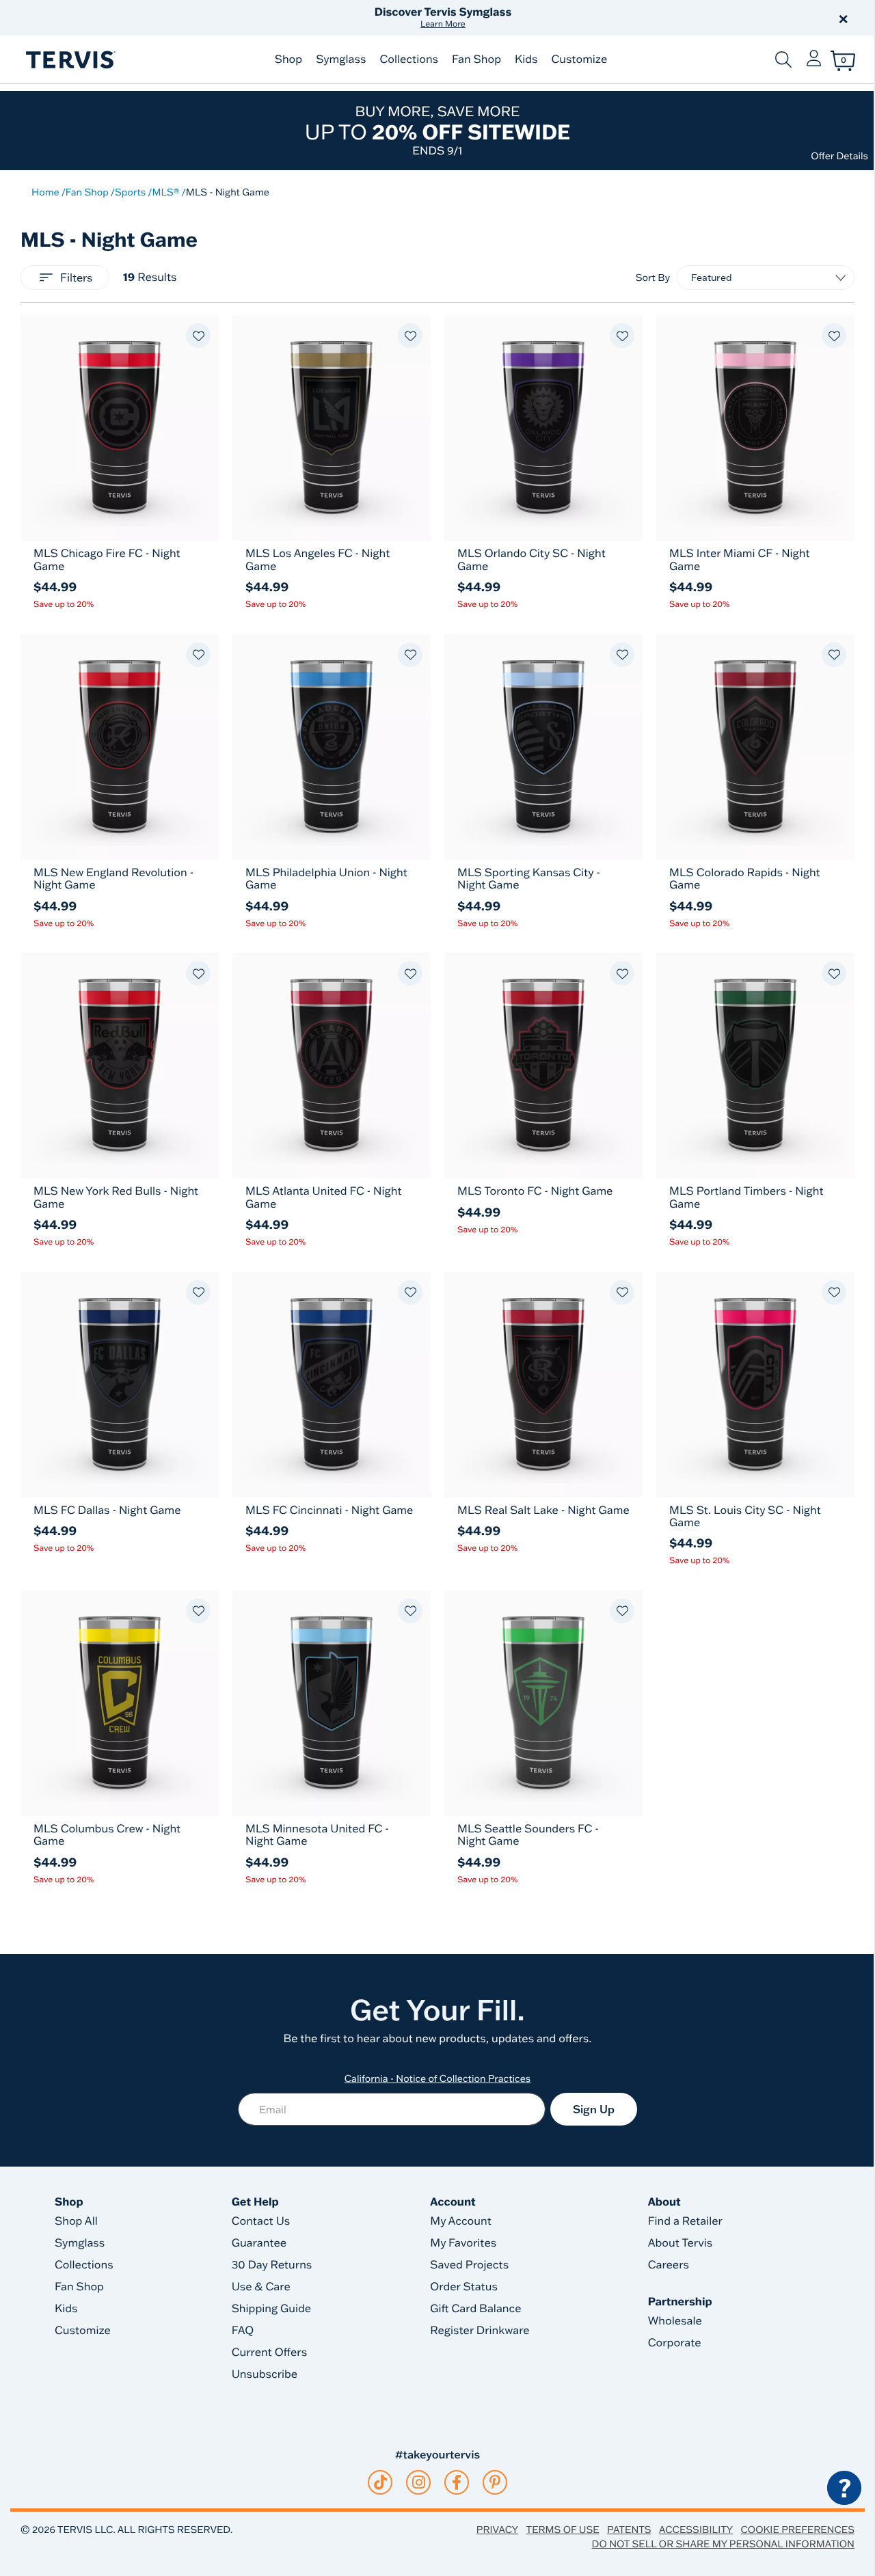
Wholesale (675, 2321)
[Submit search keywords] (783, 59)
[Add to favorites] (198, 336)
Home (45, 192)
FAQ (243, 2331)
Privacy (497, 2530)
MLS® (165, 192)
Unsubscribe (265, 2374)
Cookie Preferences (797, 2530)
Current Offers (269, 2353)
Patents (629, 2530)
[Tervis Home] (70, 60)
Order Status (464, 2287)
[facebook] (457, 2482)
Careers (669, 2265)
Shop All (76, 2221)
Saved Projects (469, 2265)
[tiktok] (380, 2482)
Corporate (675, 2343)
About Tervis (681, 2243)
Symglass (341, 59)
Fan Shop (476, 59)
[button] (593, 18)
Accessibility (696, 2530)
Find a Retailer (685, 2221)
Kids (526, 59)
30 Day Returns (272, 2265)
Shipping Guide (272, 2309)
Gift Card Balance (475, 2309)
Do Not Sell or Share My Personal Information (723, 2544)
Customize (579, 59)
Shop (288, 59)
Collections (409, 59)
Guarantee (259, 2243)
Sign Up (594, 2109)
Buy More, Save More (437, 130)
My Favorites (463, 2243)
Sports (130, 192)
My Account (461, 2221)
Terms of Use (563, 2530)
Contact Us (261, 2221)
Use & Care (261, 2287)
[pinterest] (495, 2482)
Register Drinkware (480, 2331)
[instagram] (419, 2482)
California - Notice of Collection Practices (438, 2078)
